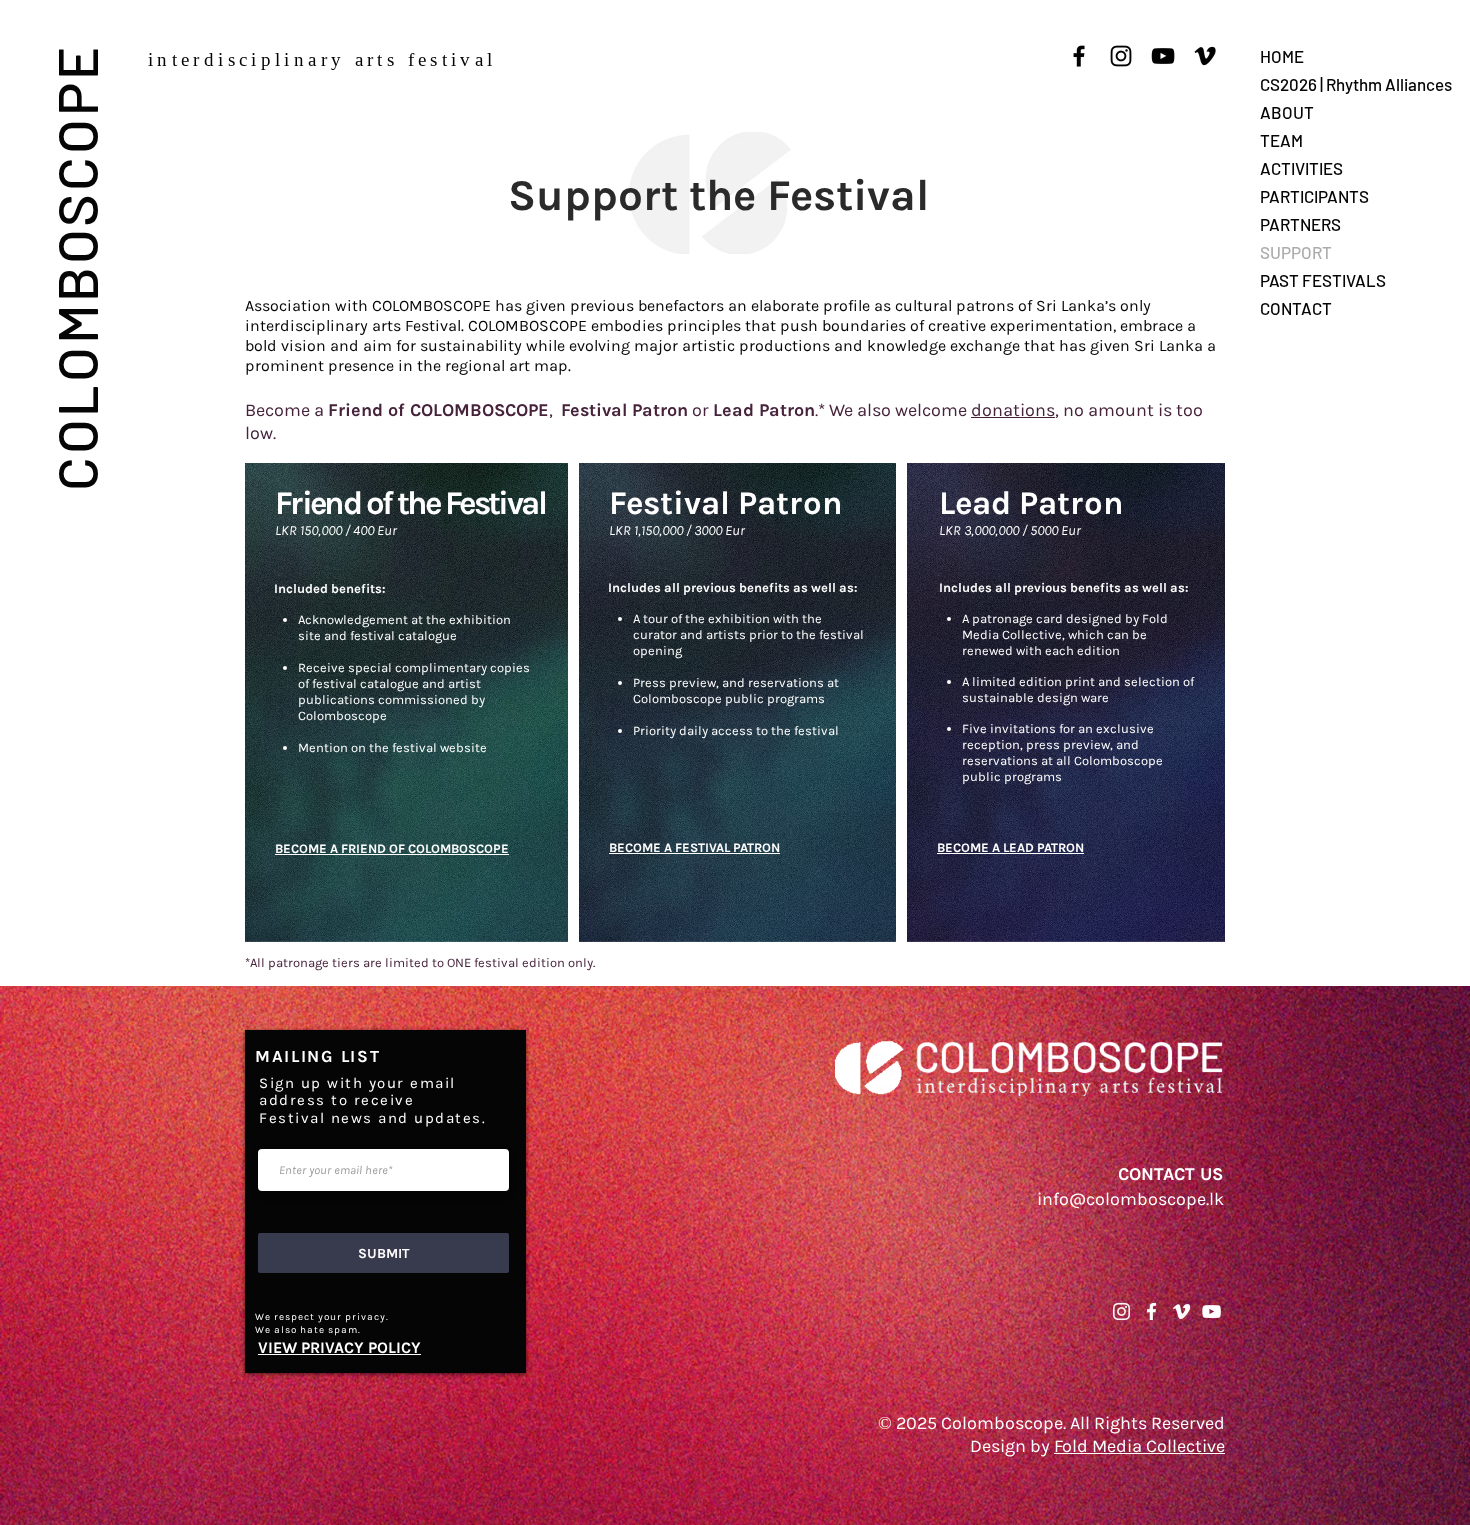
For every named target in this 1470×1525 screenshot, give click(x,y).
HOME (1282, 56)
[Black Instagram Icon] (1121, 56)
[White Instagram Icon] (1121, 1311)
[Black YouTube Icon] (1163, 56)
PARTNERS (1300, 224)
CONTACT (1296, 308)
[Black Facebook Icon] (1079, 56)
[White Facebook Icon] (1151, 1311)
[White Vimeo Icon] (1181, 1311)
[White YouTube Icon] (1211, 1311)
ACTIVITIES (1301, 168)
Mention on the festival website (392, 747)
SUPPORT (1296, 252)
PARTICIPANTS (1314, 196)
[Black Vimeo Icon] (1205, 56)
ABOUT (1287, 112)
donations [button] (1013, 410)
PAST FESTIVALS (1323, 280)
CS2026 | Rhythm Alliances (1356, 84)
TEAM (1281, 140)
